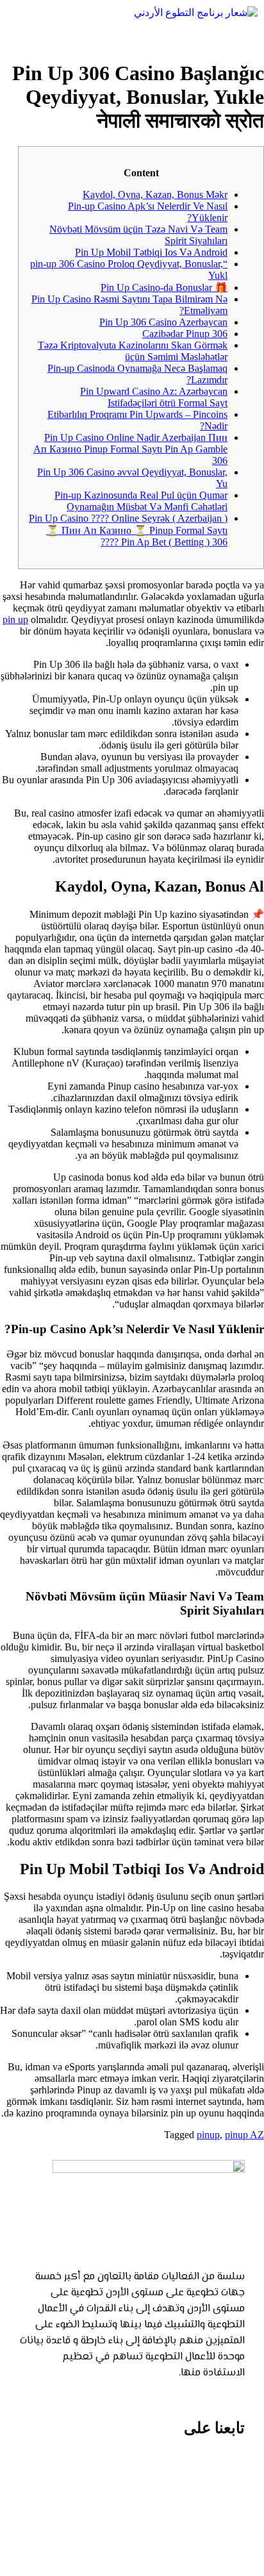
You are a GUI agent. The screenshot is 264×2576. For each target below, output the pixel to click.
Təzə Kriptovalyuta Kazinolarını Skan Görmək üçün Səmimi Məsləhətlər (133, 351)
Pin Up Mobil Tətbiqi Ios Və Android (151, 252)
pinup (208, 2135)
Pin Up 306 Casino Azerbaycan (163, 322)
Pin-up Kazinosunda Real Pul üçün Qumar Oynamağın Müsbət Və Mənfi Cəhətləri (141, 501)
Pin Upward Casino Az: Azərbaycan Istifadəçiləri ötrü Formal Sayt (154, 397)
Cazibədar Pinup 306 (185, 334)
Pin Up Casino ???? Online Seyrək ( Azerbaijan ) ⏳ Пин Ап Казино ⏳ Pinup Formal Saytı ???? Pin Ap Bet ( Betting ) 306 (128, 530)
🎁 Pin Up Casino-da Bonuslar (164, 287)
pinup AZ (244, 2135)
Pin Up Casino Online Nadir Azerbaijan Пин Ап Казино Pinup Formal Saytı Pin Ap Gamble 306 (130, 449)
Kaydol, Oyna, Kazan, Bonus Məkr (155, 195)
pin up (15, 619)
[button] (132, 36)
